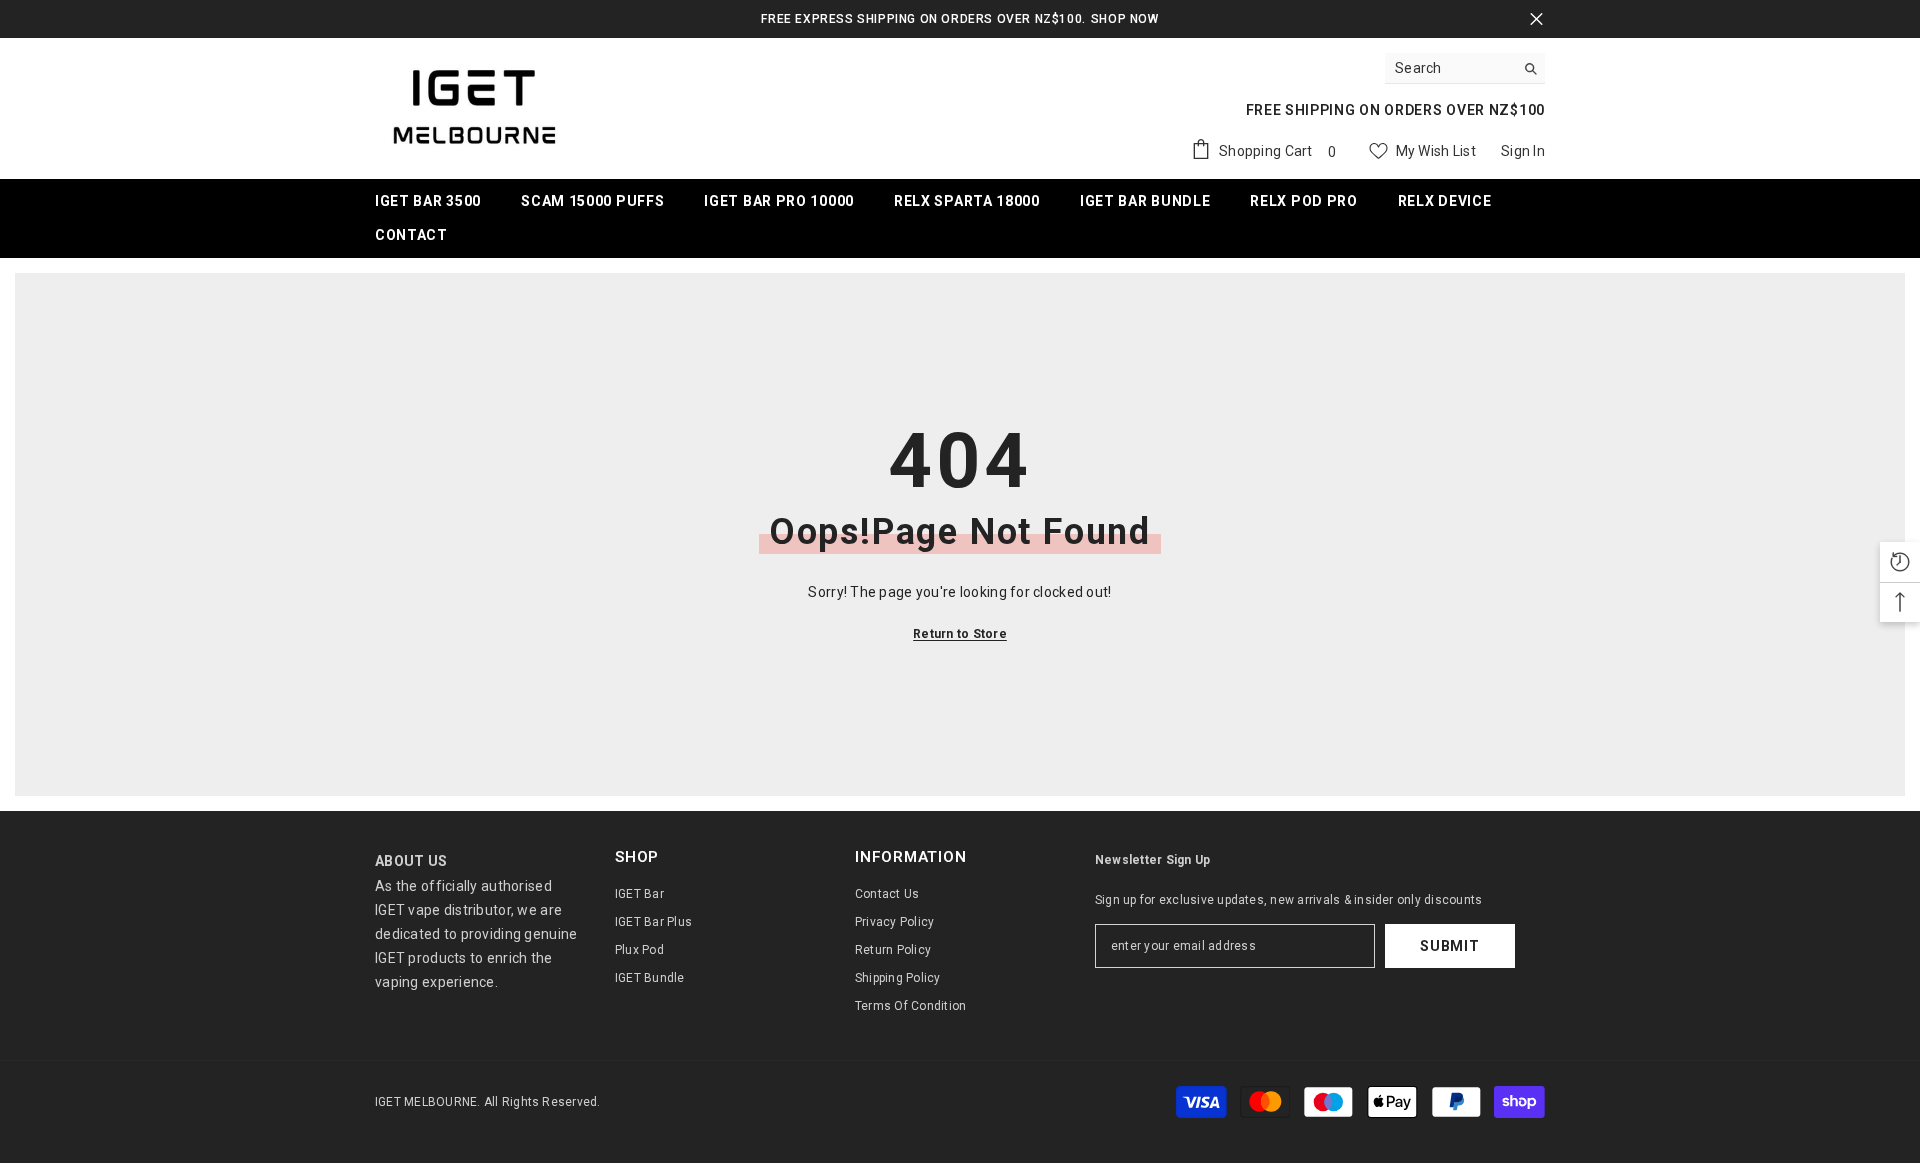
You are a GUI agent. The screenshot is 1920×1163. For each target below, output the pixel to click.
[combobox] (1449, 68)
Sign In (1523, 151)
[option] (960, 19)
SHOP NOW (1125, 19)
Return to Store (960, 634)
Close (1536, 19)
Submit (1449, 946)
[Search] (1465, 68)
